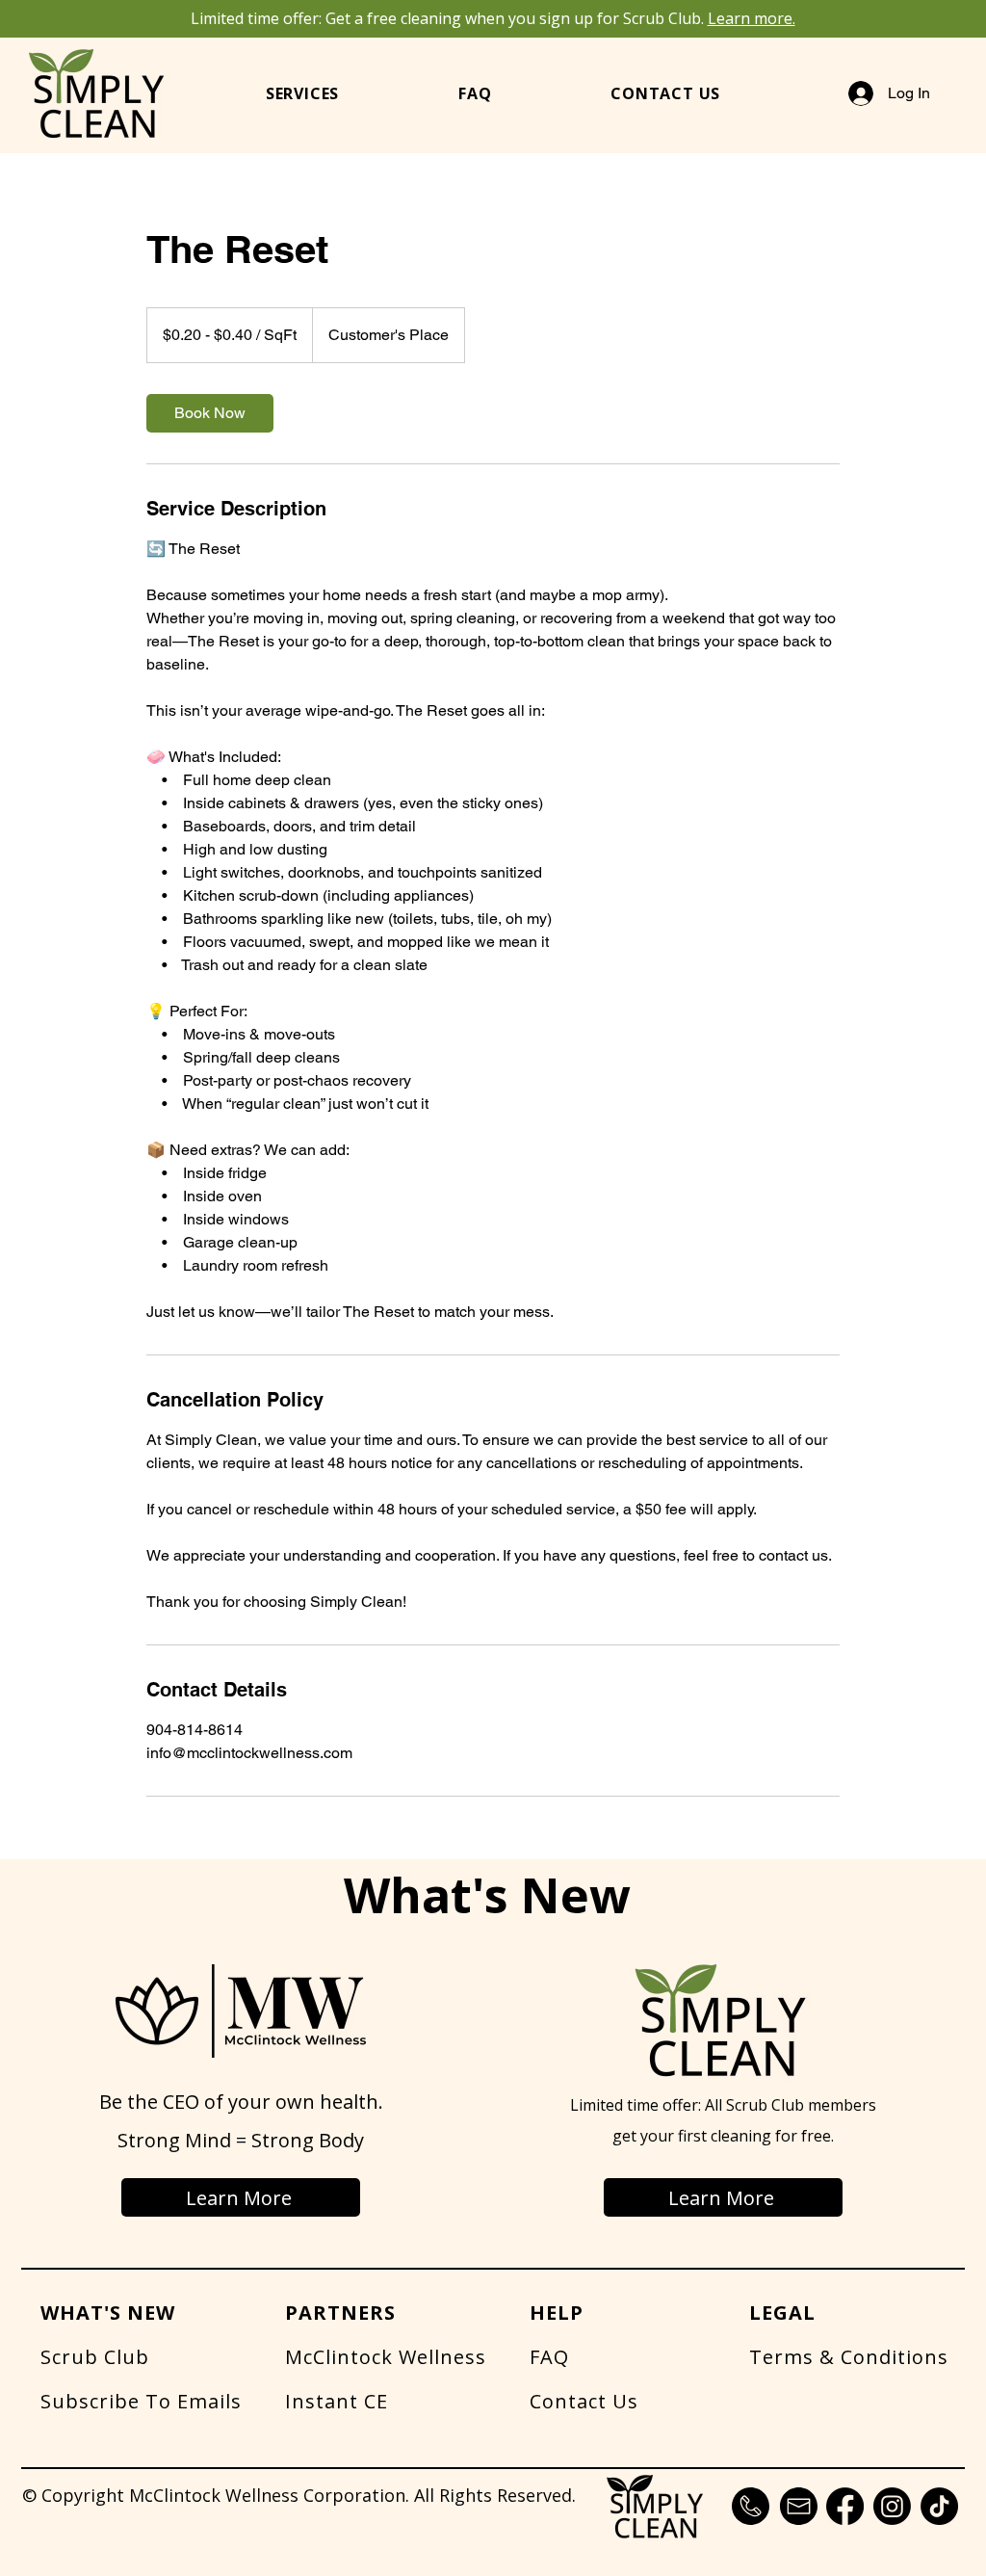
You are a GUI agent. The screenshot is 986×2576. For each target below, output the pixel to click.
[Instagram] (892, 2506)
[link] (210, 413)
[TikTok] (939, 2506)
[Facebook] (845, 2506)
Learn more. (752, 18)
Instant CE (337, 2401)
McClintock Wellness (386, 2357)
